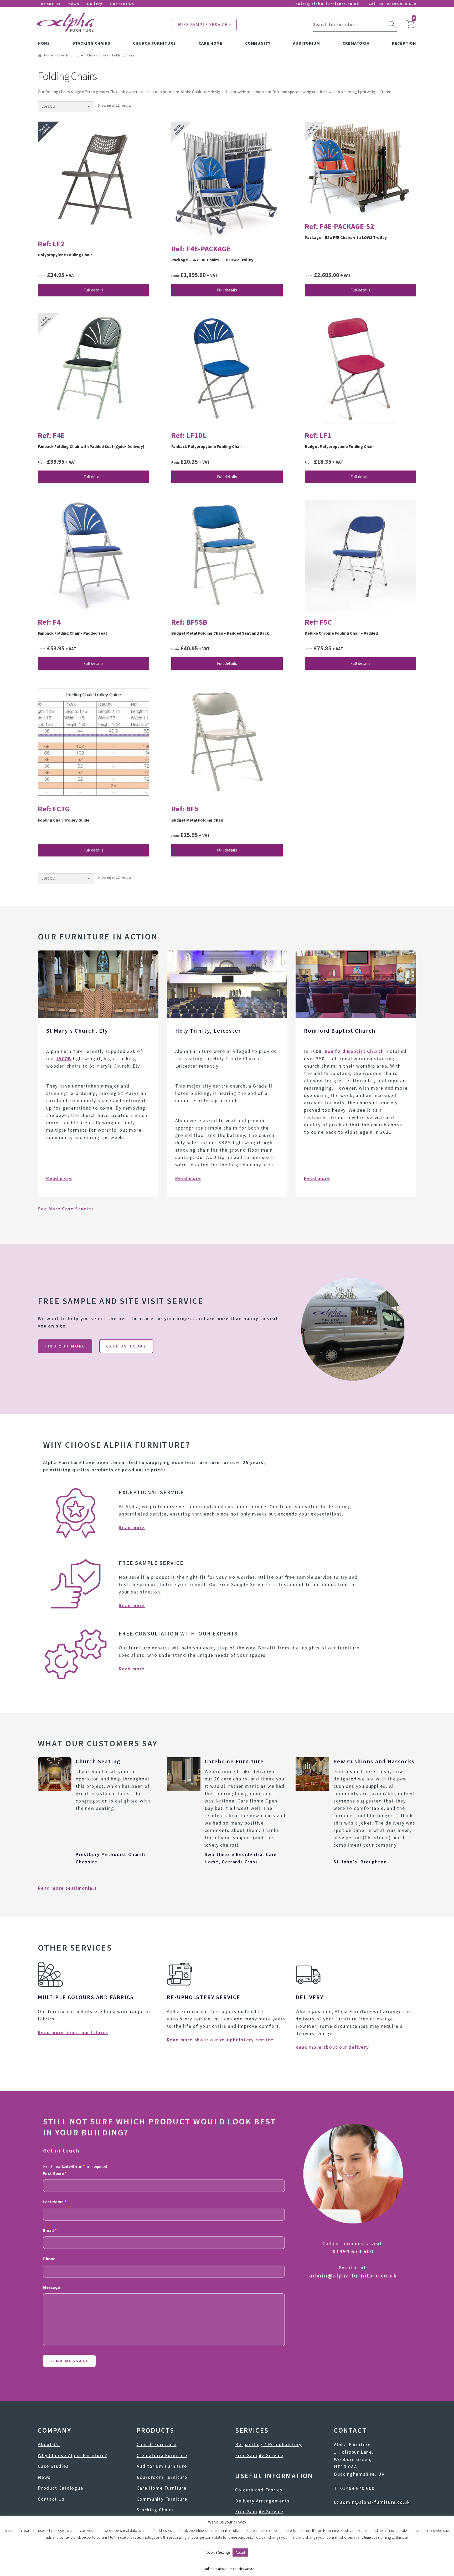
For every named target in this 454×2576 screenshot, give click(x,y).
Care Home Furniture (162, 2488)
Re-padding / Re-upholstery (268, 2444)
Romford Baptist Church (355, 1051)
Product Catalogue (61, 2488)
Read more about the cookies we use (228, 2569)
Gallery (95, 4)
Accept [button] (240, 2553)
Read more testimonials (67, 1888)
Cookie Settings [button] (218, 2552)
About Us (51, 4)
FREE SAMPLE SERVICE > (205, 25)
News (74, 4)
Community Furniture (162, 2499)
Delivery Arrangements (262, 2501)
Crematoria (356, 43)
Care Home (211, 43)
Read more (59, 1178)
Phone (49, 2259)
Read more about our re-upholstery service (220, 2040)
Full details (94, 290)
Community (258, 43)
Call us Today (126, 1346)
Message (52, 2287)
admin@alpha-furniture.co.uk (353, 2275)
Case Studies (53, 2466)
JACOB (64, 1059)
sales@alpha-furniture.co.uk (327, 4)
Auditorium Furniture (162, 2466)
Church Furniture (154, 43)
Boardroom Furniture (162, 2477)
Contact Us (122, 4)
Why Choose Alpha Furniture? (73, 2455)
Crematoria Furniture (162, 2455)
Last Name (55, 2202)
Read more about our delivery (332, 2047)
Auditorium (306, 43)
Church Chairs (98, 55)
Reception (404, 43)
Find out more (65, 1346)
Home (44, 43)
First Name (55, 2173)
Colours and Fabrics (259, 2490)
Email (50, 2230)
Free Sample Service (259, 2455)
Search (392, 25)
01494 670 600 (401, 4)
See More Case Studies (66, 1209)
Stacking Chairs (91, 43)
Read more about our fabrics (73, 2032)
